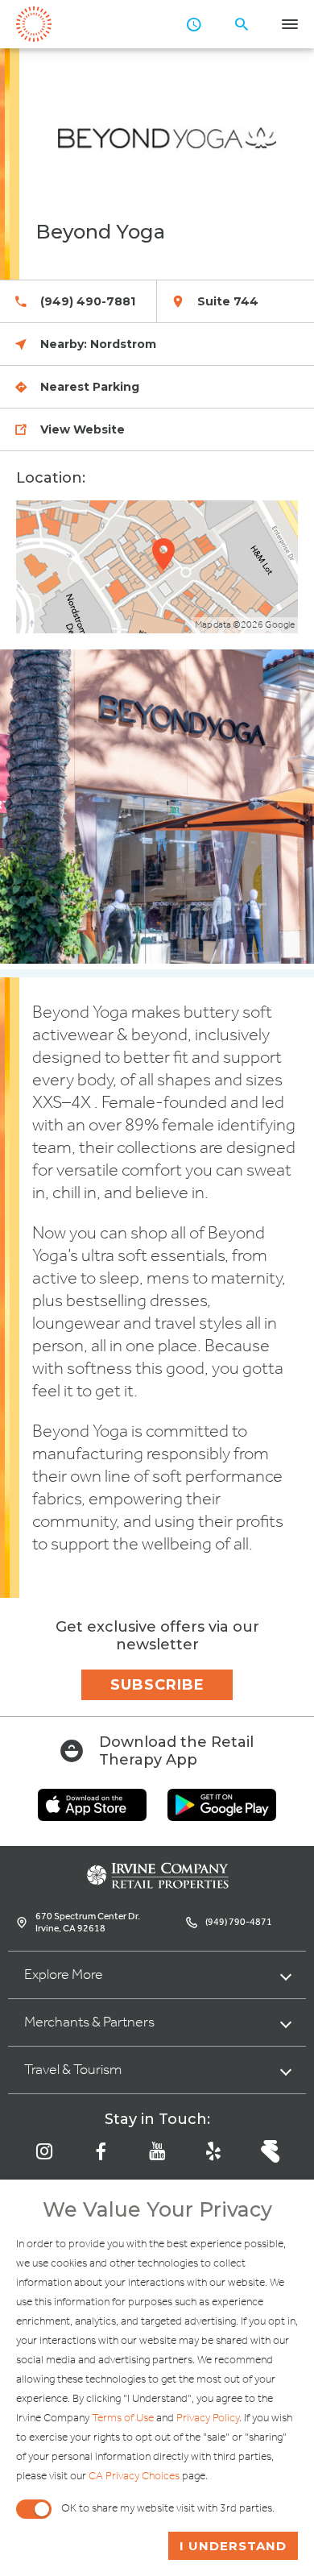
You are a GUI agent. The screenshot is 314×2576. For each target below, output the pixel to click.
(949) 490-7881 (88, 301)
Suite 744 (228, 301)
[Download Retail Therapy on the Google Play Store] (222, 1816)
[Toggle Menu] (290, 24)
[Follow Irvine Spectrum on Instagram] (44, 2151)
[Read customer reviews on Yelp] (213, 2151)
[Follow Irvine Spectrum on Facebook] (101, 2151)
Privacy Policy (208, 2418)
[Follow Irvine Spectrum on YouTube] (157, 2151)
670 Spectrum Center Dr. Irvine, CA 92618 (88, 1923)
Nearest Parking (90, 387)
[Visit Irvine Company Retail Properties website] (157, 1885)
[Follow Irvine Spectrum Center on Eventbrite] (270, 2151)
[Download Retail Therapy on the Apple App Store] (92, 1816)
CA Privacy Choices (134, 2476)
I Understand (233, 2546)
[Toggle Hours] (193, 24)
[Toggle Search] (242, 24)
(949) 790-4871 (239, 1922)
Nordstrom (123, 344)
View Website (83, 429)
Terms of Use (123, 2418)
